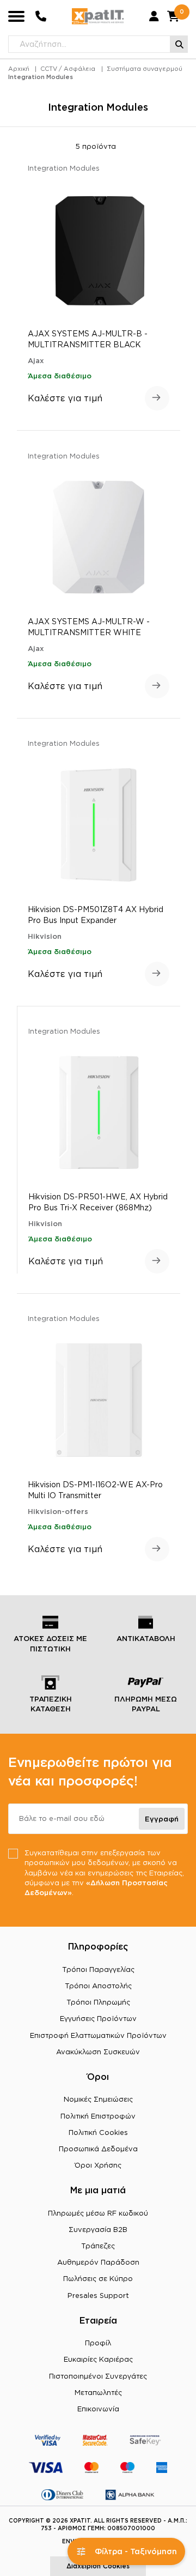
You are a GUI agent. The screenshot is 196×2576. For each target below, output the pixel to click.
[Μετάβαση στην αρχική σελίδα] (98, 16)
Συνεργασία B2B (98, 2229)
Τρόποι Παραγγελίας (98, 1969)
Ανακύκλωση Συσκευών (98, 2052)
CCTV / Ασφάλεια (68, 69)
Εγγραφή (162, 1819)
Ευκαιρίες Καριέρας (98, 2359)
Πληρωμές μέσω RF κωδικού (98, 2213)
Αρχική (19, 69)
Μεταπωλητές (98, 2392)
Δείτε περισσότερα (157, 398)
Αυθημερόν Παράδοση (98, 2262)
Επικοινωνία (98, 2409)
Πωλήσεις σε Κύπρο (98, 2278)
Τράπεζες (98, 2246)
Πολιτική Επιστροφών (98, 2116)
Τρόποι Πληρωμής (98, 2002)
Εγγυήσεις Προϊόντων (98, 2018)
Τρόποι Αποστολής (98, 1986)
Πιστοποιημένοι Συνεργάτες (98, 2376)
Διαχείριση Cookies (98, 2566)
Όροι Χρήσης (98, 2165)
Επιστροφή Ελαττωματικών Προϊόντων (98, 2035)
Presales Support (98, 2295)
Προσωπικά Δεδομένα (98, 2149)
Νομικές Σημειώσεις (98, 2099)
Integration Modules (41, 77)
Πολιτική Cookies (98, 2132)
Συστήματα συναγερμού (145, 69)
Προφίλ (98, 2343)
